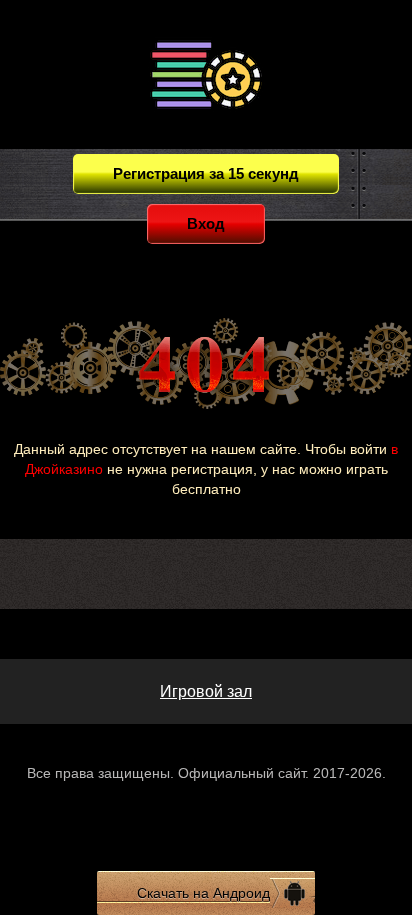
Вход (206, 223)
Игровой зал (206, 691)
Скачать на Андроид (203, 893)
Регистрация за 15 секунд (206, 173)
